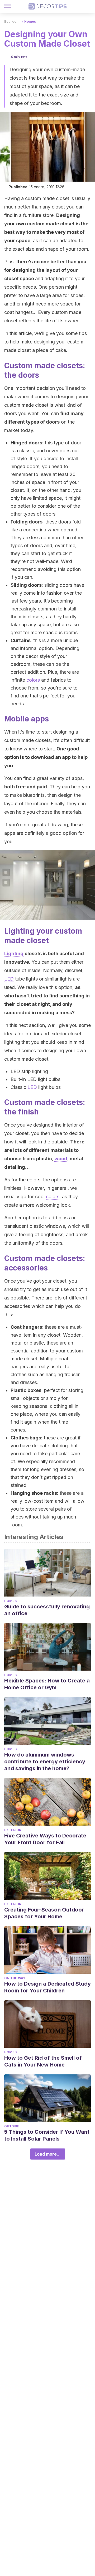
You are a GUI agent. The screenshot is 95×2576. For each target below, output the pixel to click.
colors (33, 680)
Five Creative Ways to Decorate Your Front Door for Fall (45, 1839)
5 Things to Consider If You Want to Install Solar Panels (47, 2135)
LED (9, 979)
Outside (12, 2126)
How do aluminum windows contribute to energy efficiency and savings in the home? (45, 1762)
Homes (30, 21)
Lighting (14, 954)
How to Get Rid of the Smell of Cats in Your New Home (43, 2061)
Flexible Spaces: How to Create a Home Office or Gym (47, 1684)
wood (61, 1159)
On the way (15, 1978)
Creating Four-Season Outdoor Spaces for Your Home (44, 1913)
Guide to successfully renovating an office (47, 1610)
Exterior (13, 1830)
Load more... (48, 2154)
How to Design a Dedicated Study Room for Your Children (47, 1987)
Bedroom (12, 21)
